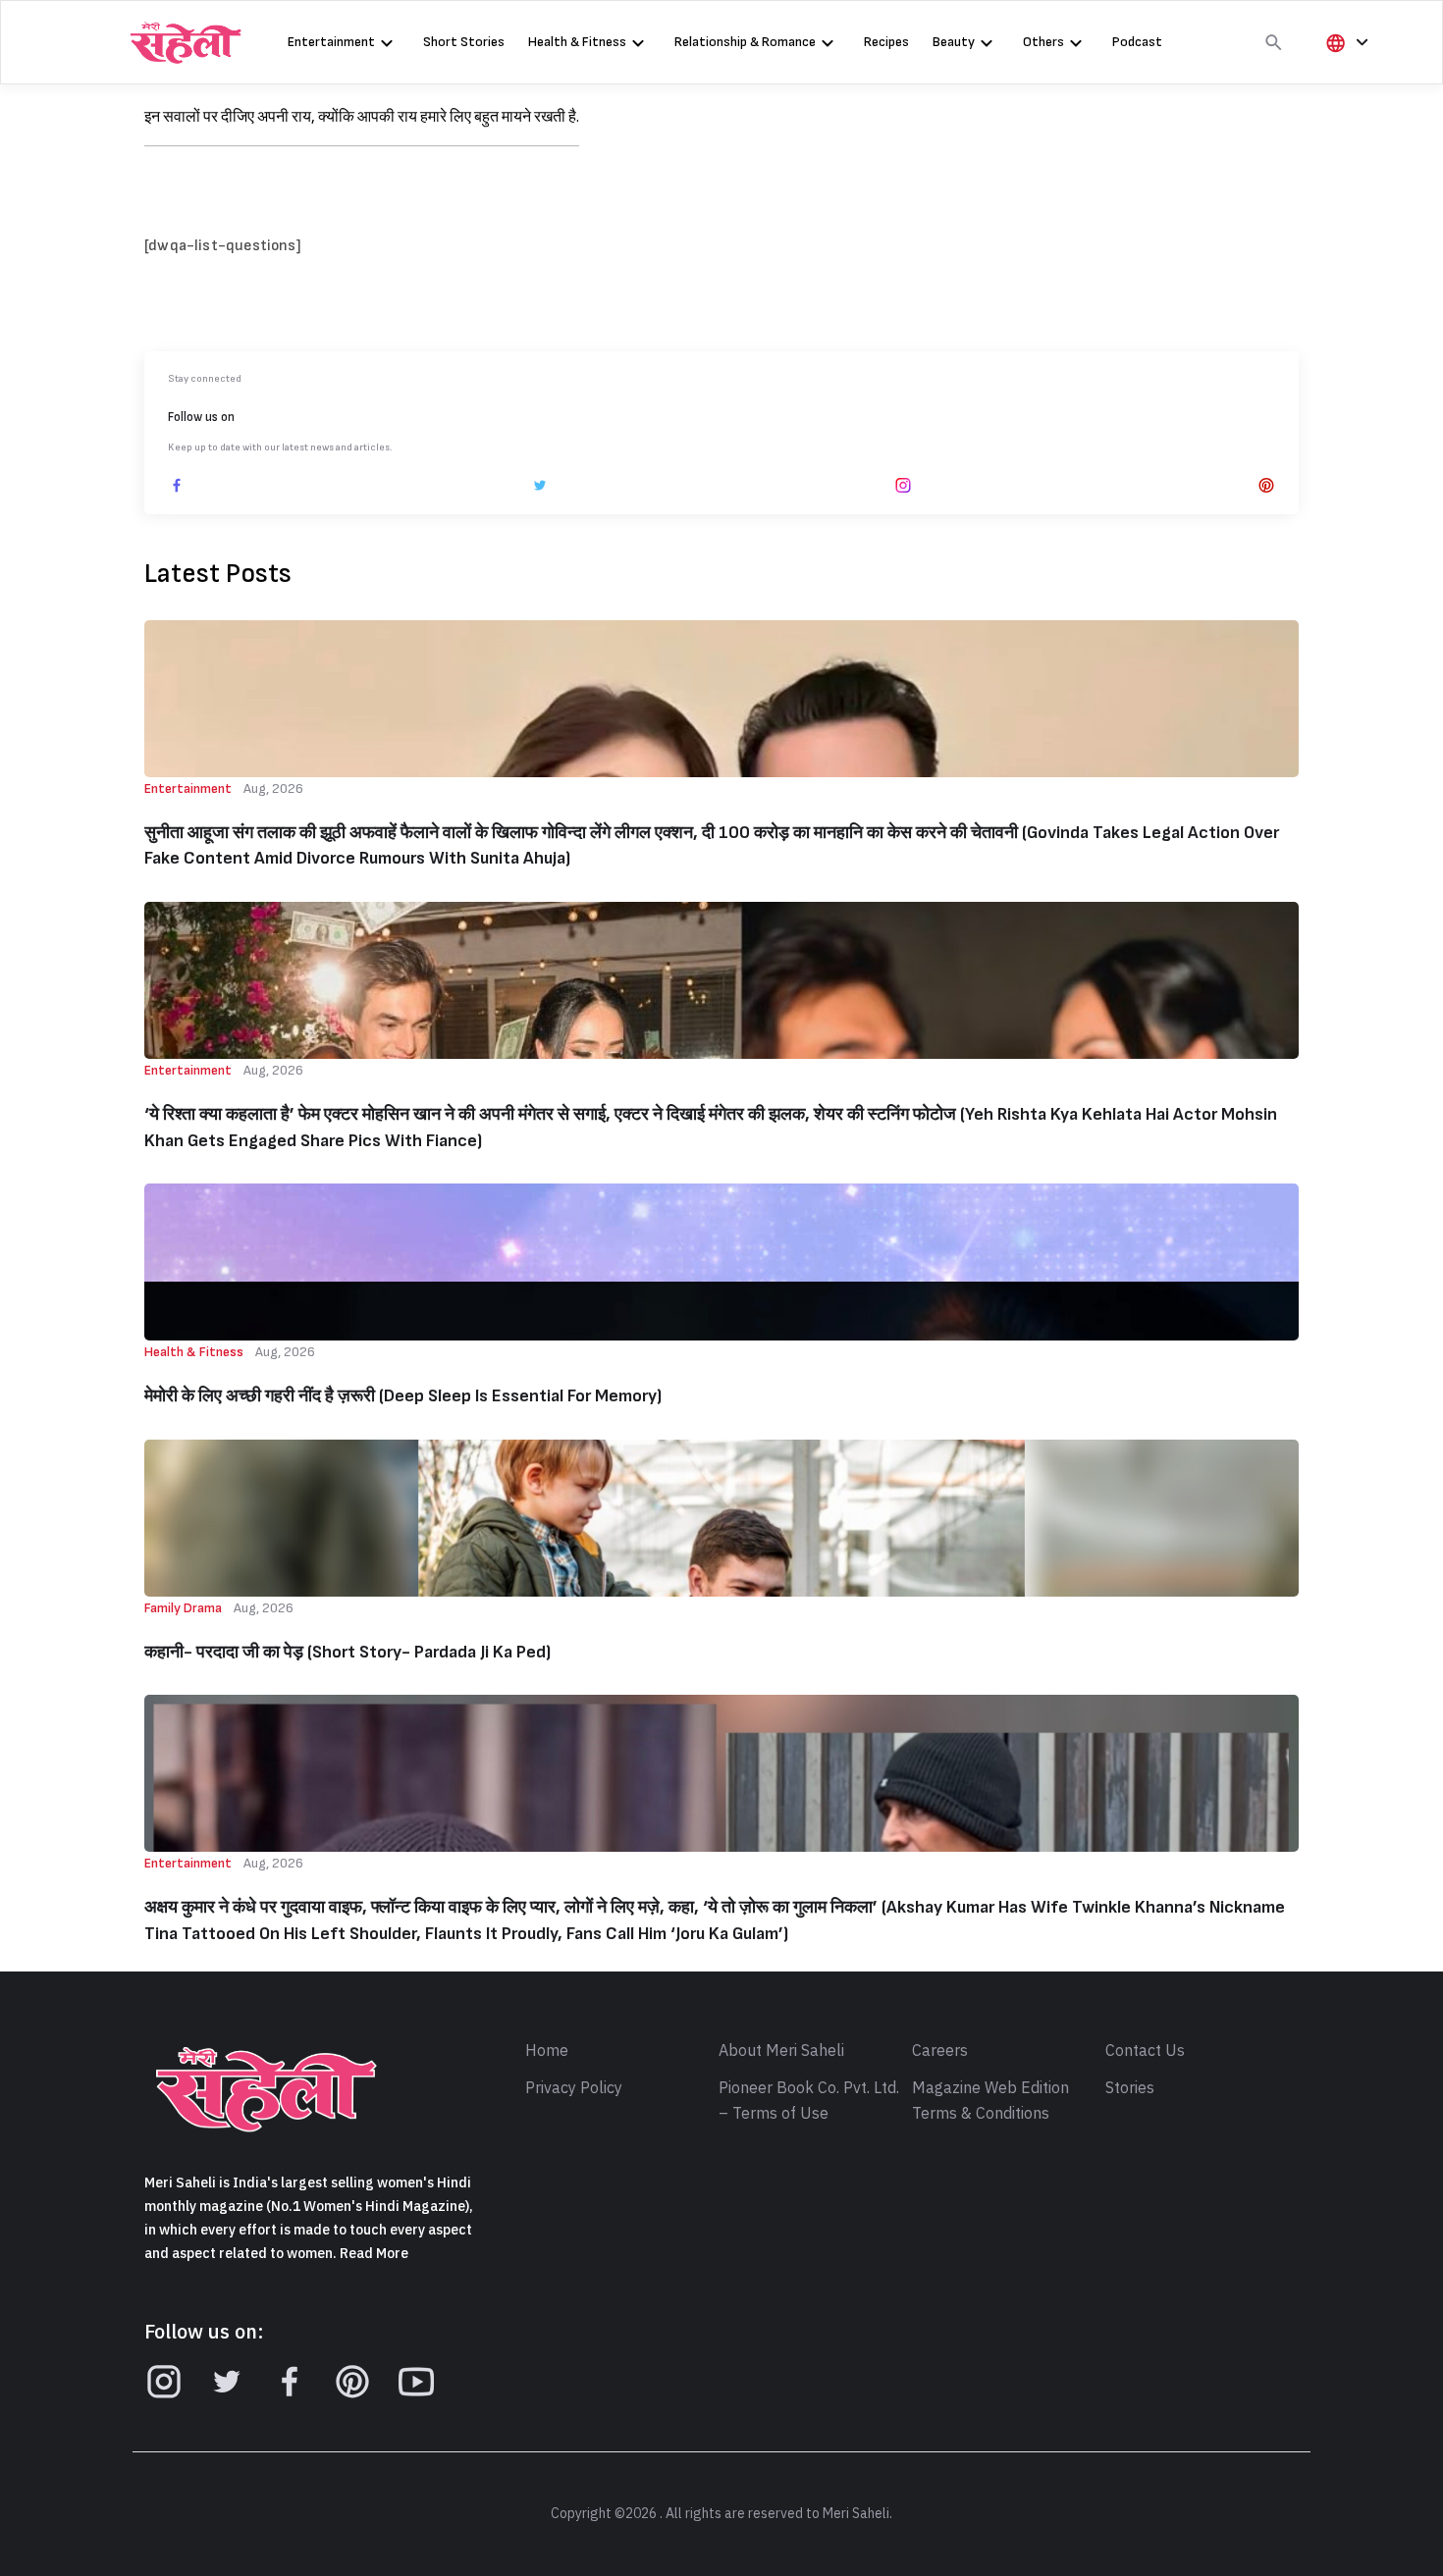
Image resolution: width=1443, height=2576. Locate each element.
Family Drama (183, 1608)
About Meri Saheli (781, 2051)
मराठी (1347, 142)
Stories (1130, 2088)
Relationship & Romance (745, 42)
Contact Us (1145, 2051)
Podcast (1137, 42)
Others (1043, 42)
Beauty (954, 42)
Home (547, 2051)
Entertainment (331, 42)
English (1356, 108)
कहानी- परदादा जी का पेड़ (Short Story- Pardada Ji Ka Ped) (347, 1652)
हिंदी (1344, 75)
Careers (940, 2051)
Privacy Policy (574, 2088)
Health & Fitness (577, 42)
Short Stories (464, 42)
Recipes (886, 42)
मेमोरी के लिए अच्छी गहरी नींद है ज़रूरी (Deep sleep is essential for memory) (403, 1396)
